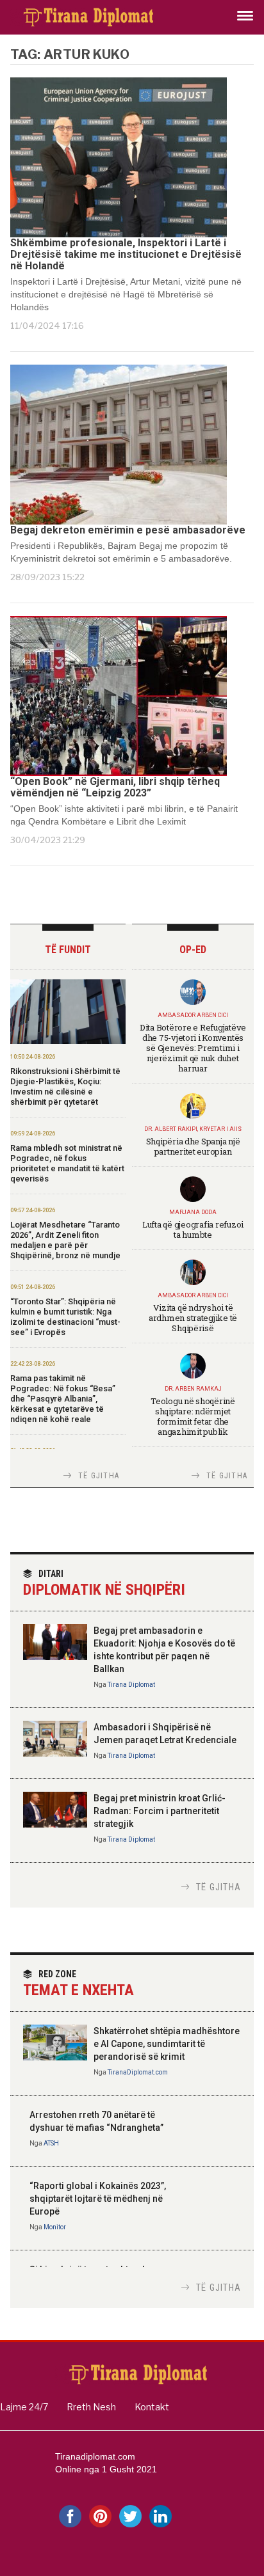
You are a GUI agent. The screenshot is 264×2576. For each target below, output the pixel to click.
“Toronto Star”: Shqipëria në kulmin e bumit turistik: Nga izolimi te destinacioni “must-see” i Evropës (65, 1317)
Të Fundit (68, 950)
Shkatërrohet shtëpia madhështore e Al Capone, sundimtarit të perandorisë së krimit (167, 2044)
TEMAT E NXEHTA (78, 1984)
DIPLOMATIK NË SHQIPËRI (104, 1584)
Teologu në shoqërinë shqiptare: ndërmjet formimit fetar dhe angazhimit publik (193, 1416)
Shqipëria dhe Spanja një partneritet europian (193, 1146)
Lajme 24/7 (24, 2407)
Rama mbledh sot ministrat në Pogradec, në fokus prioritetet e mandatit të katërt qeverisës (67, 1163)
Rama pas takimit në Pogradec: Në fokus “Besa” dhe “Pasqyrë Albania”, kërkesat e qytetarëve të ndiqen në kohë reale (63, 1399)
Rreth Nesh (91, 2407)
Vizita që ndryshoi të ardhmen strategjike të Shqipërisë (193, 1318)
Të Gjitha (99, 1476)
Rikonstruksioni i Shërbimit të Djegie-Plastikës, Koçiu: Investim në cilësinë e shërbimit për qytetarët (65, 1087)
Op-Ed (193, 950)
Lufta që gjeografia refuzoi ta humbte (193, 1229)
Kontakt (152, 2407)
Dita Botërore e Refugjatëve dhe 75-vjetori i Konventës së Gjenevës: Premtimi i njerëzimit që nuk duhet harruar (193, 1048)
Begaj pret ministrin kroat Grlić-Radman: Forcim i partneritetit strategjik (160, 1811)
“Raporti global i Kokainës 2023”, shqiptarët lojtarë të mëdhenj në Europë (98, 2199)
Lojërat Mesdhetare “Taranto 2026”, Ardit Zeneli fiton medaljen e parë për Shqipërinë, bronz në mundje (65, 1240)
